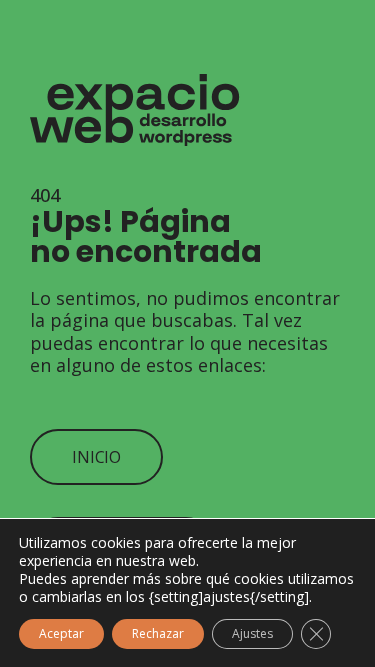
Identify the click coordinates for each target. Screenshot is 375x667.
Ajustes (252, 633)
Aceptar (61, 633)
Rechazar (158, 633)
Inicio (96, 457)
